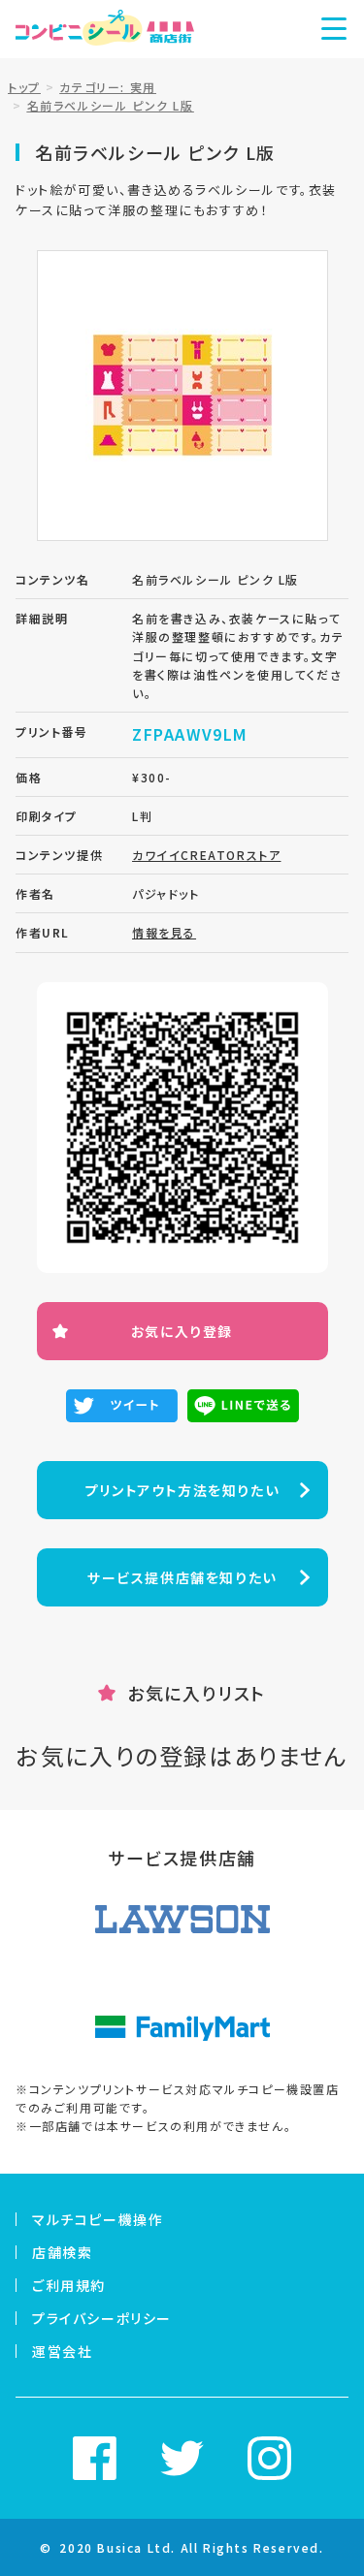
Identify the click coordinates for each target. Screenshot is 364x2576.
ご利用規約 (69, 2285)
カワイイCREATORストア (206, 855)
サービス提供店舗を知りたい (182, 1577)
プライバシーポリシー (102, 2318)
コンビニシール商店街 (105, 29)
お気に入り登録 (182, 1331)
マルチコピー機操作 (98, 2219)
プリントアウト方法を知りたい (182, 1490)
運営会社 (62, 2351)
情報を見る (164, 932)
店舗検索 (62, 2252)
